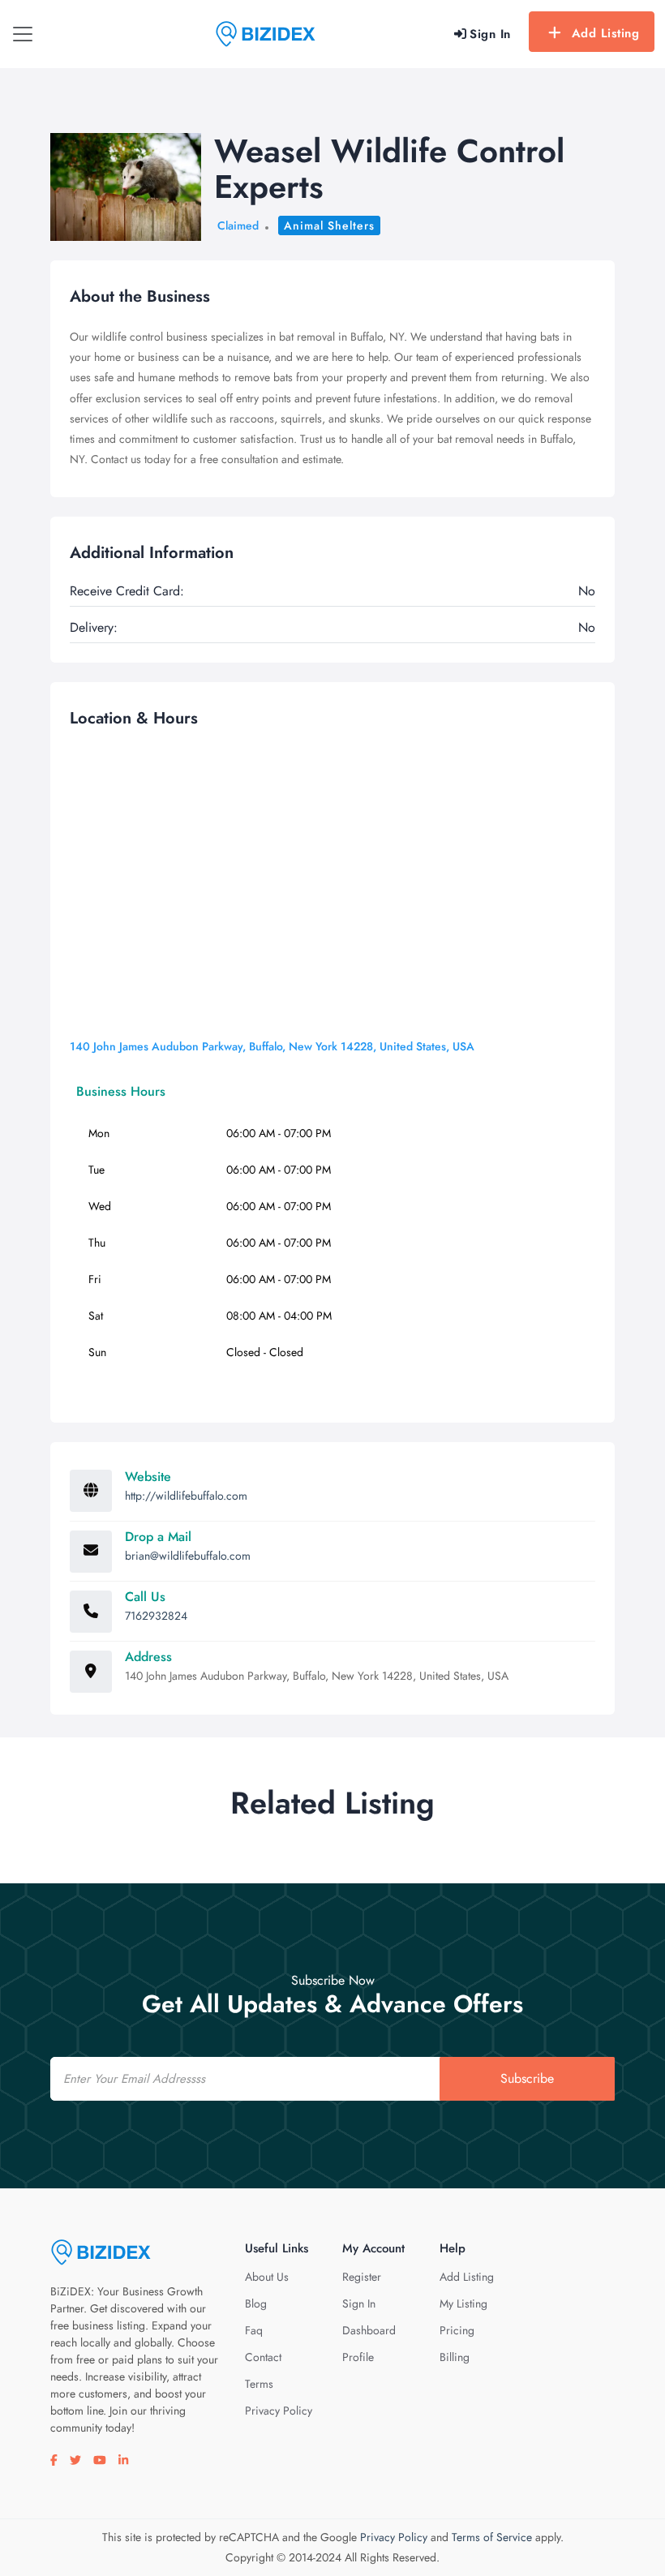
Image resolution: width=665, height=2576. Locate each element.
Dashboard (369, 2330)
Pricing (457, 2330)
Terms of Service (492, 2537)
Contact (263, 2357)
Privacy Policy (279, 2411)
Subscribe (527, 2078)
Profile (358, 2357)
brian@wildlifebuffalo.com (188, 1556)
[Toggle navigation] (23, 34)
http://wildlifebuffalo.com (186, 1496)
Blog (256, 2303)
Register (362, 2277)
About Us (267, 2277)
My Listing (463, 2303)
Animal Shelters (329, 225)
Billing (455, 2357)
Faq (254, 2330)
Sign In (359, 2303)
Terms (259, 2384)
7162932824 (156, 1616)
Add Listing (606, 33)
